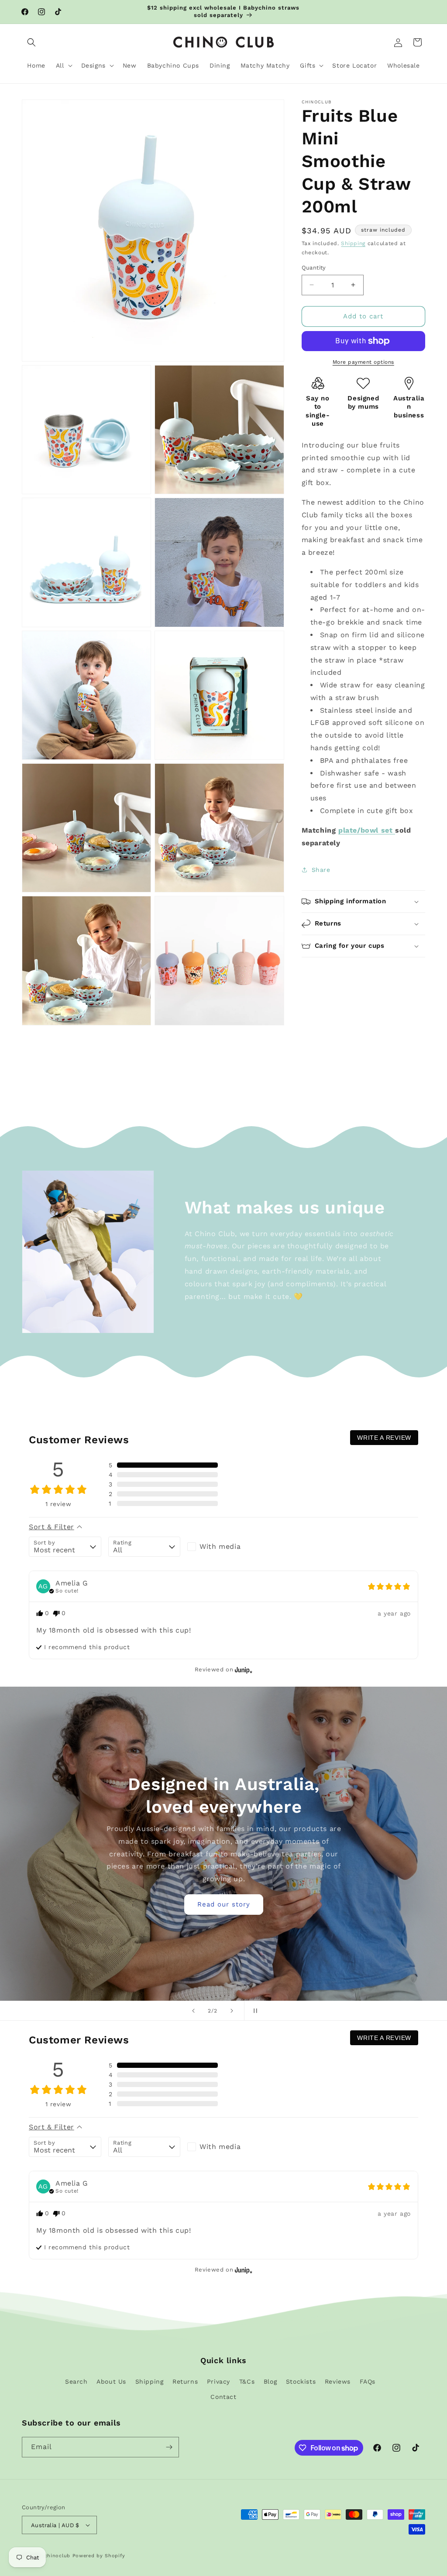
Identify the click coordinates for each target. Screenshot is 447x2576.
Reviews (338, 2381)
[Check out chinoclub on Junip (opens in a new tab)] (243, 1670)
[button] (31, 42)
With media (220, 1546)
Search (76, 2381)
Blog (270, 2381)
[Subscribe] (169, 2447)
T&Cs (247, 2381)
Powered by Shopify (99, 2556)
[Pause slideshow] (254, 2011)
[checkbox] (223, 1547)
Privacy (218, 2381)
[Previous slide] (193, 2011)
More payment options (363, 362)
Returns (185, 2381)
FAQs (368, 2381)
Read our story (260, 1904)
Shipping (353, 243)
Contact (223, 2397)
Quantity (314, 268)
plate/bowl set (367, 830)
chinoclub (57, 2556)
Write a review (384, 1438)
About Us (111, 2381)
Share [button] (321, 870)
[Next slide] (232, 2011)
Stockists (301, 2381)
